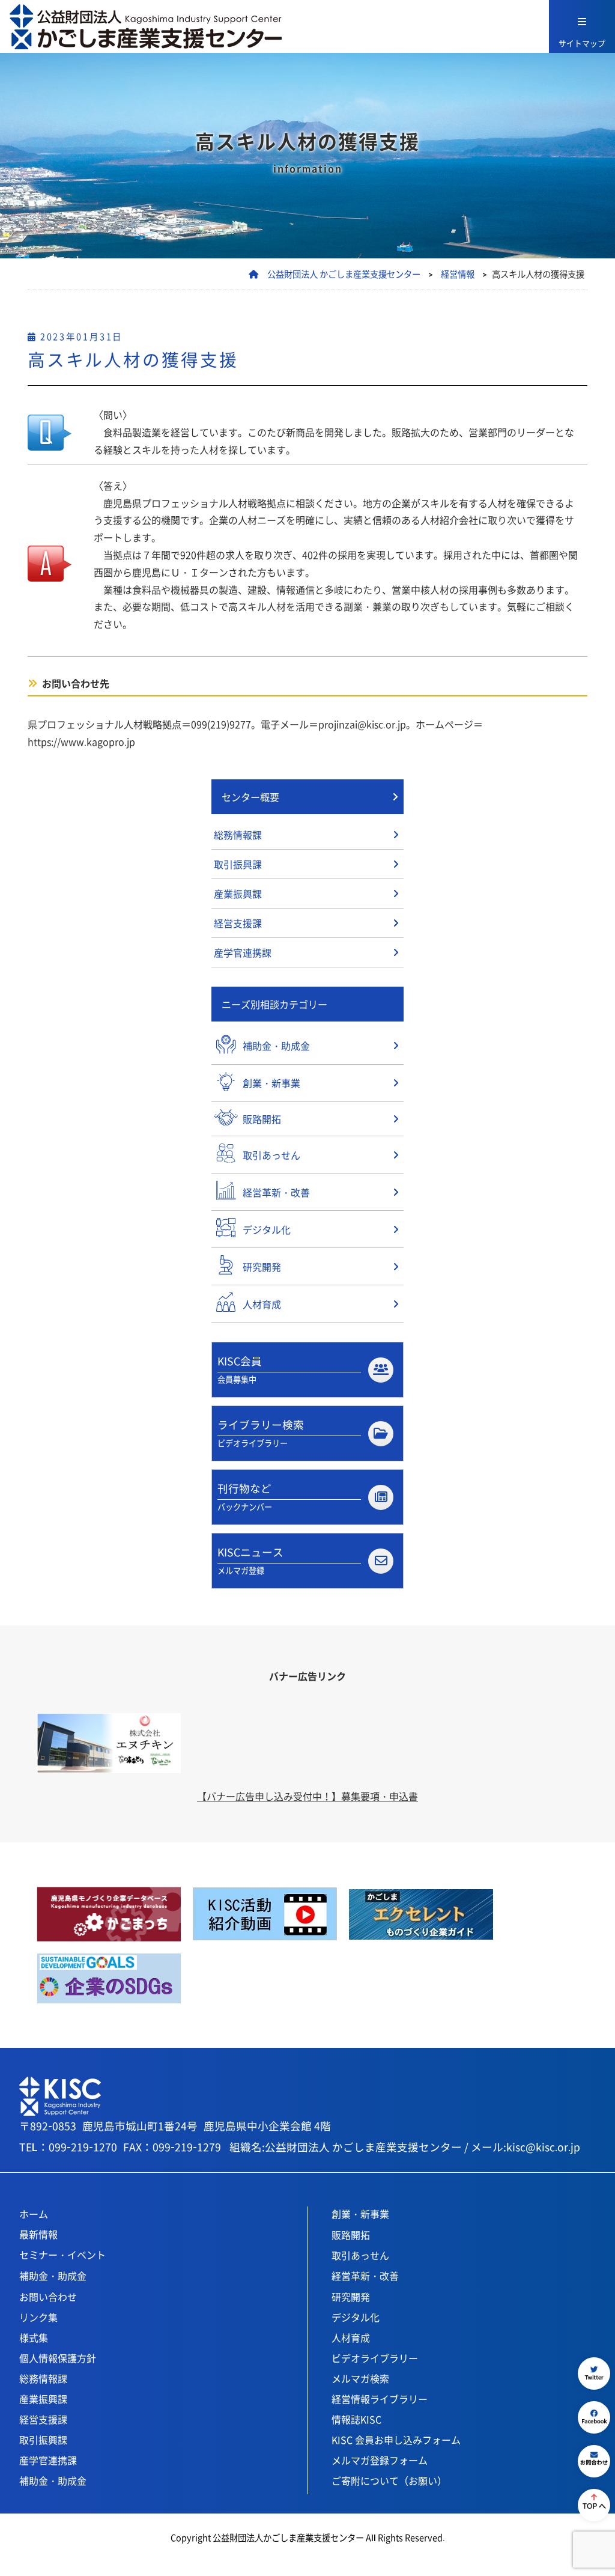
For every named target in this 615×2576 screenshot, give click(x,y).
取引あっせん (360, 2255)
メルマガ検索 (360, 2378)
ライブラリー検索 (261, 1433)
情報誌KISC (356, 2419)
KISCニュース (250, 1560)
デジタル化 (356, 2317)
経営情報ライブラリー (380, 2399)
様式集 (34, 2337)
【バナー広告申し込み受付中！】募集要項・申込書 (307, 1796)
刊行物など (245, 1497)
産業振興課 (238, 894)
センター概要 (250, 797)
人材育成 (351, 2337)
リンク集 (38, 2317)
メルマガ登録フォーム (380, 2460)
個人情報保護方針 (58, 2358)
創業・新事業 (360, 2214)
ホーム (34, 2214)
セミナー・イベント (62, 2255)
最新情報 (38, 2234)
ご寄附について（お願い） (389, 2480)
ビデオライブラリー (375, 2358)
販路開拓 (351, 2235)
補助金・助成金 (53, 2276)
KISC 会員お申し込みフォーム (396, 2440)
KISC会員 (240, 1369)
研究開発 (351, 2297)
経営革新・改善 (365, 2276)
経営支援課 (238, 923)
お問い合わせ (48, 2297)
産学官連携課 (243, 952)
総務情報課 (238, 835)
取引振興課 (238, 864)
